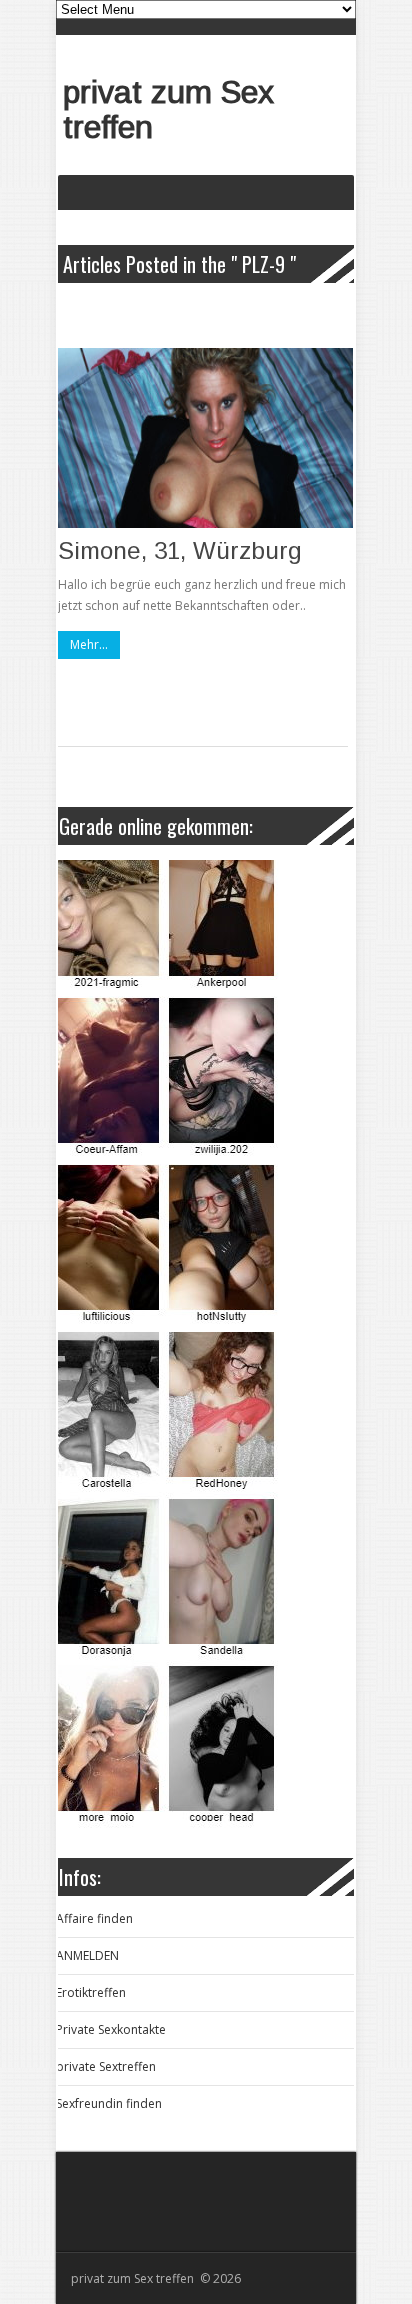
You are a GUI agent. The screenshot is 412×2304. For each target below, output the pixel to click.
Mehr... (89, 644)
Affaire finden (94, 1918)
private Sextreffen (106, 2066)
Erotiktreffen (91, 1992)
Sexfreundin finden (109, 2103)
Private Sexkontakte (111, 2029)
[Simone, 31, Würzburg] (205, 438)
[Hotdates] (204, 1344)
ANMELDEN (87, 1955)
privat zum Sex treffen (168, 109)
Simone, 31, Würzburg (180, 550)
